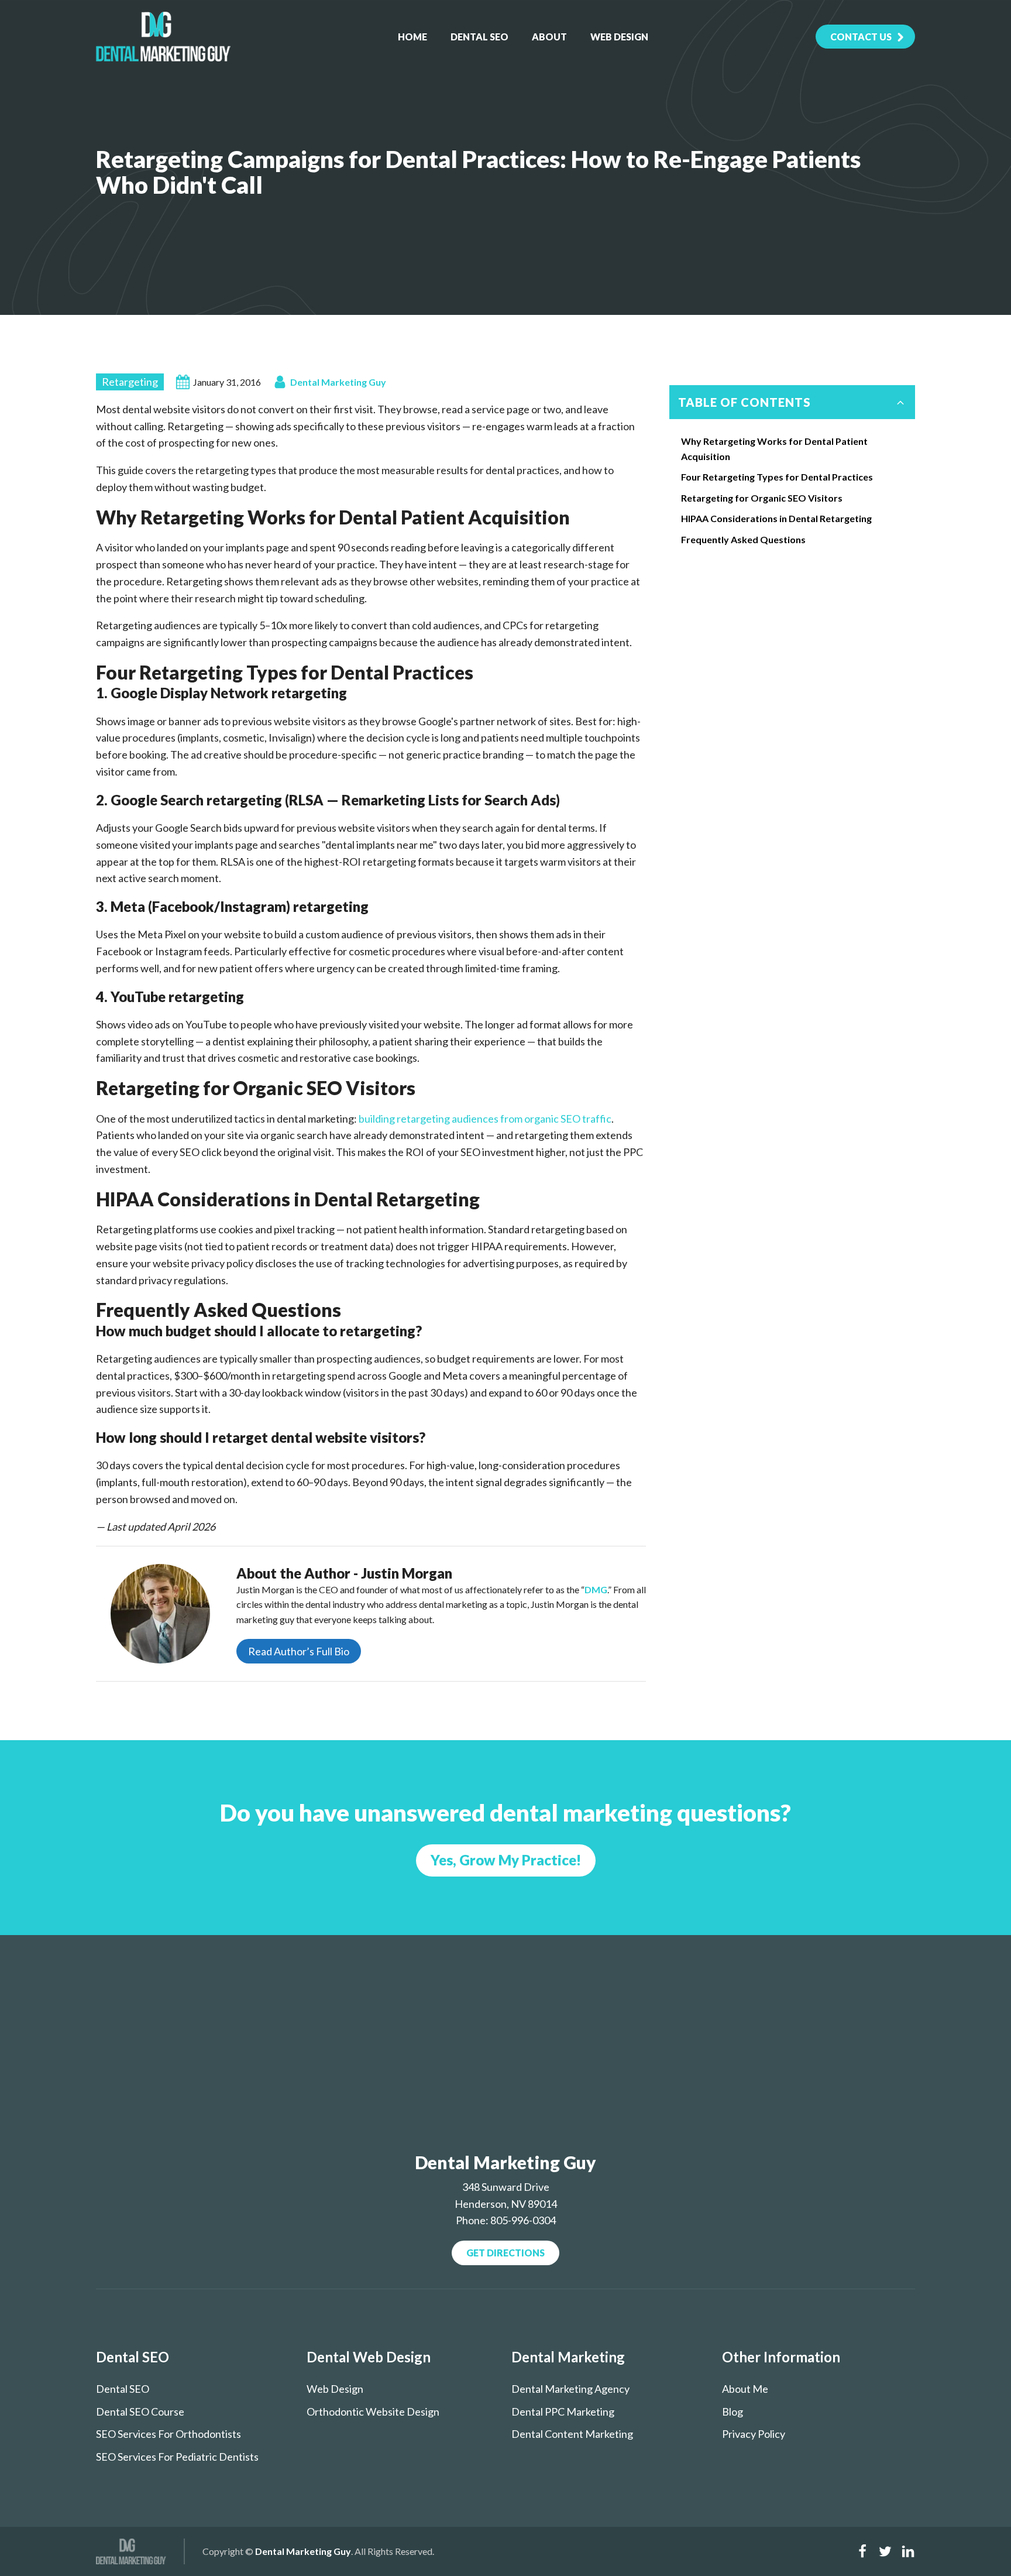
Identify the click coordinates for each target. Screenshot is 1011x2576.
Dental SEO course (140, 2412)
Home (412, 37)
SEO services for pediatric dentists (177, 2457)
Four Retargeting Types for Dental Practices (777, 477)
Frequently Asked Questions (743, 539)
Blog (733, 2412)
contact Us (861, 37)
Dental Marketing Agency (570, 2389)
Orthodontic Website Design (373, 2412)
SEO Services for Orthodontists (168, 2434)
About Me (745, 2389)
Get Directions (505, 2253)
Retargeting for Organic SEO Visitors (762, 498)
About (549, 37)
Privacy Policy (754, 2434)
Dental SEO (479, 37)
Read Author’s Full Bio (299, 1651)
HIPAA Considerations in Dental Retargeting (776, 518)
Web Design (619, 37)
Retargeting (130, 382)
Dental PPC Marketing (563, 2412)
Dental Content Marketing (572, 2434)
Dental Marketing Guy (338, 382)
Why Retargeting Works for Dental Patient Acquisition (774, 449)
